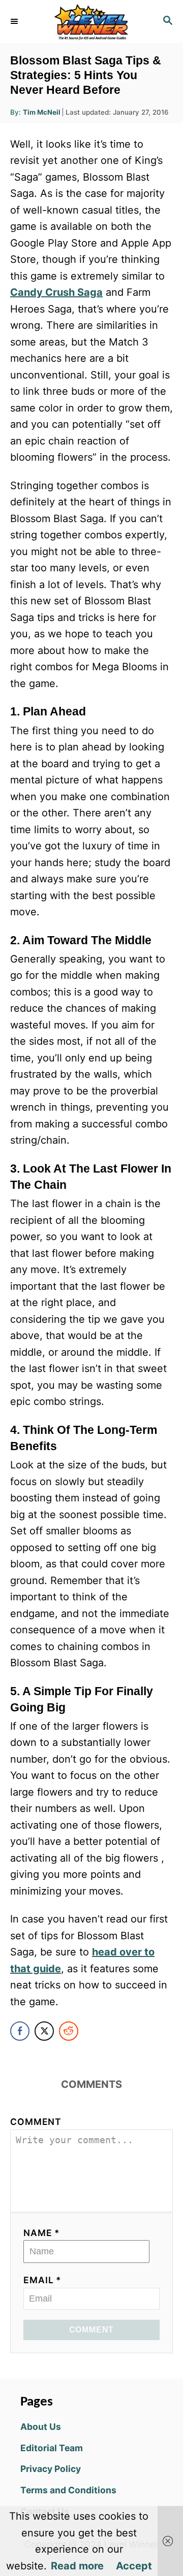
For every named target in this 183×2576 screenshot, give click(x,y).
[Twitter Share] (44, 2031)
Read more (77, 2566)
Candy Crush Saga (56, 292)
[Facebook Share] (20, 2031)
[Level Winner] (91, 22)
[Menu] (15, 21)
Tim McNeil (42, 112)
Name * (42, 2233)
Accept (134, 2566)
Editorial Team (52, 2448)
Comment (36, 2122)
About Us (41, 2427)
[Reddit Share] (69, 2031)
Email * (42, 2280)
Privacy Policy (51, 2469)
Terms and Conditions (68, 2490)
